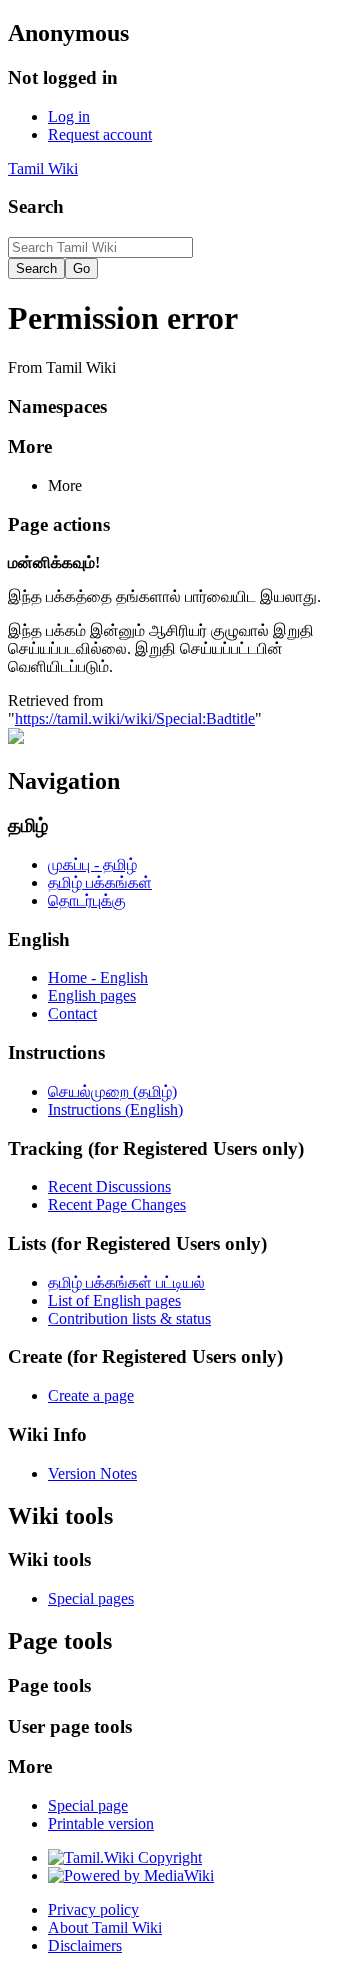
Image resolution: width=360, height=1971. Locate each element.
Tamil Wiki (43, 168)
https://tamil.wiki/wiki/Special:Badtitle (135, 718)
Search (36, 206)
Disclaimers (85, 1945)
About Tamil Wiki (105, 1927)
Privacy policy (93, 1909)
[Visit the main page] (16, 738)
